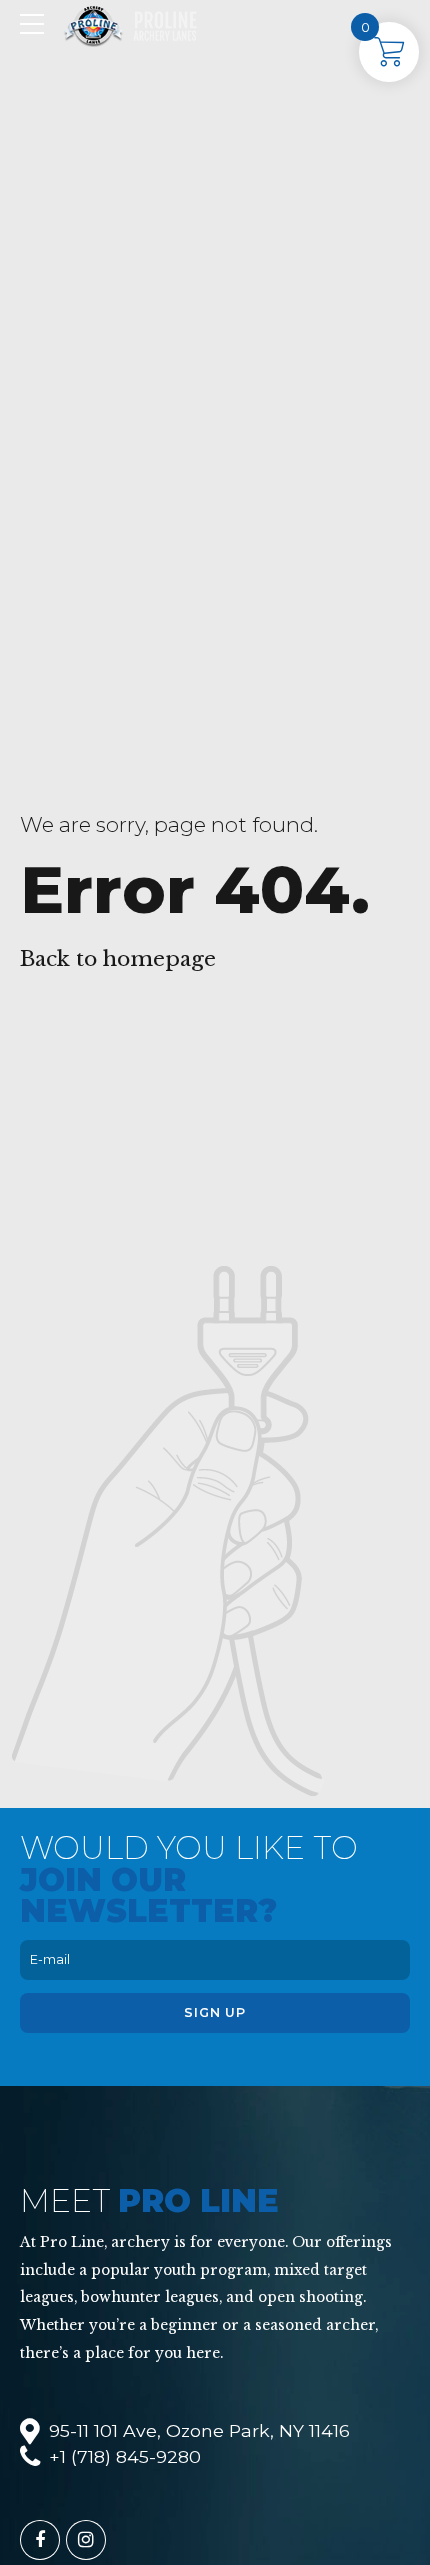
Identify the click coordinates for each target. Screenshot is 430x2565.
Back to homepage (118, 959)
